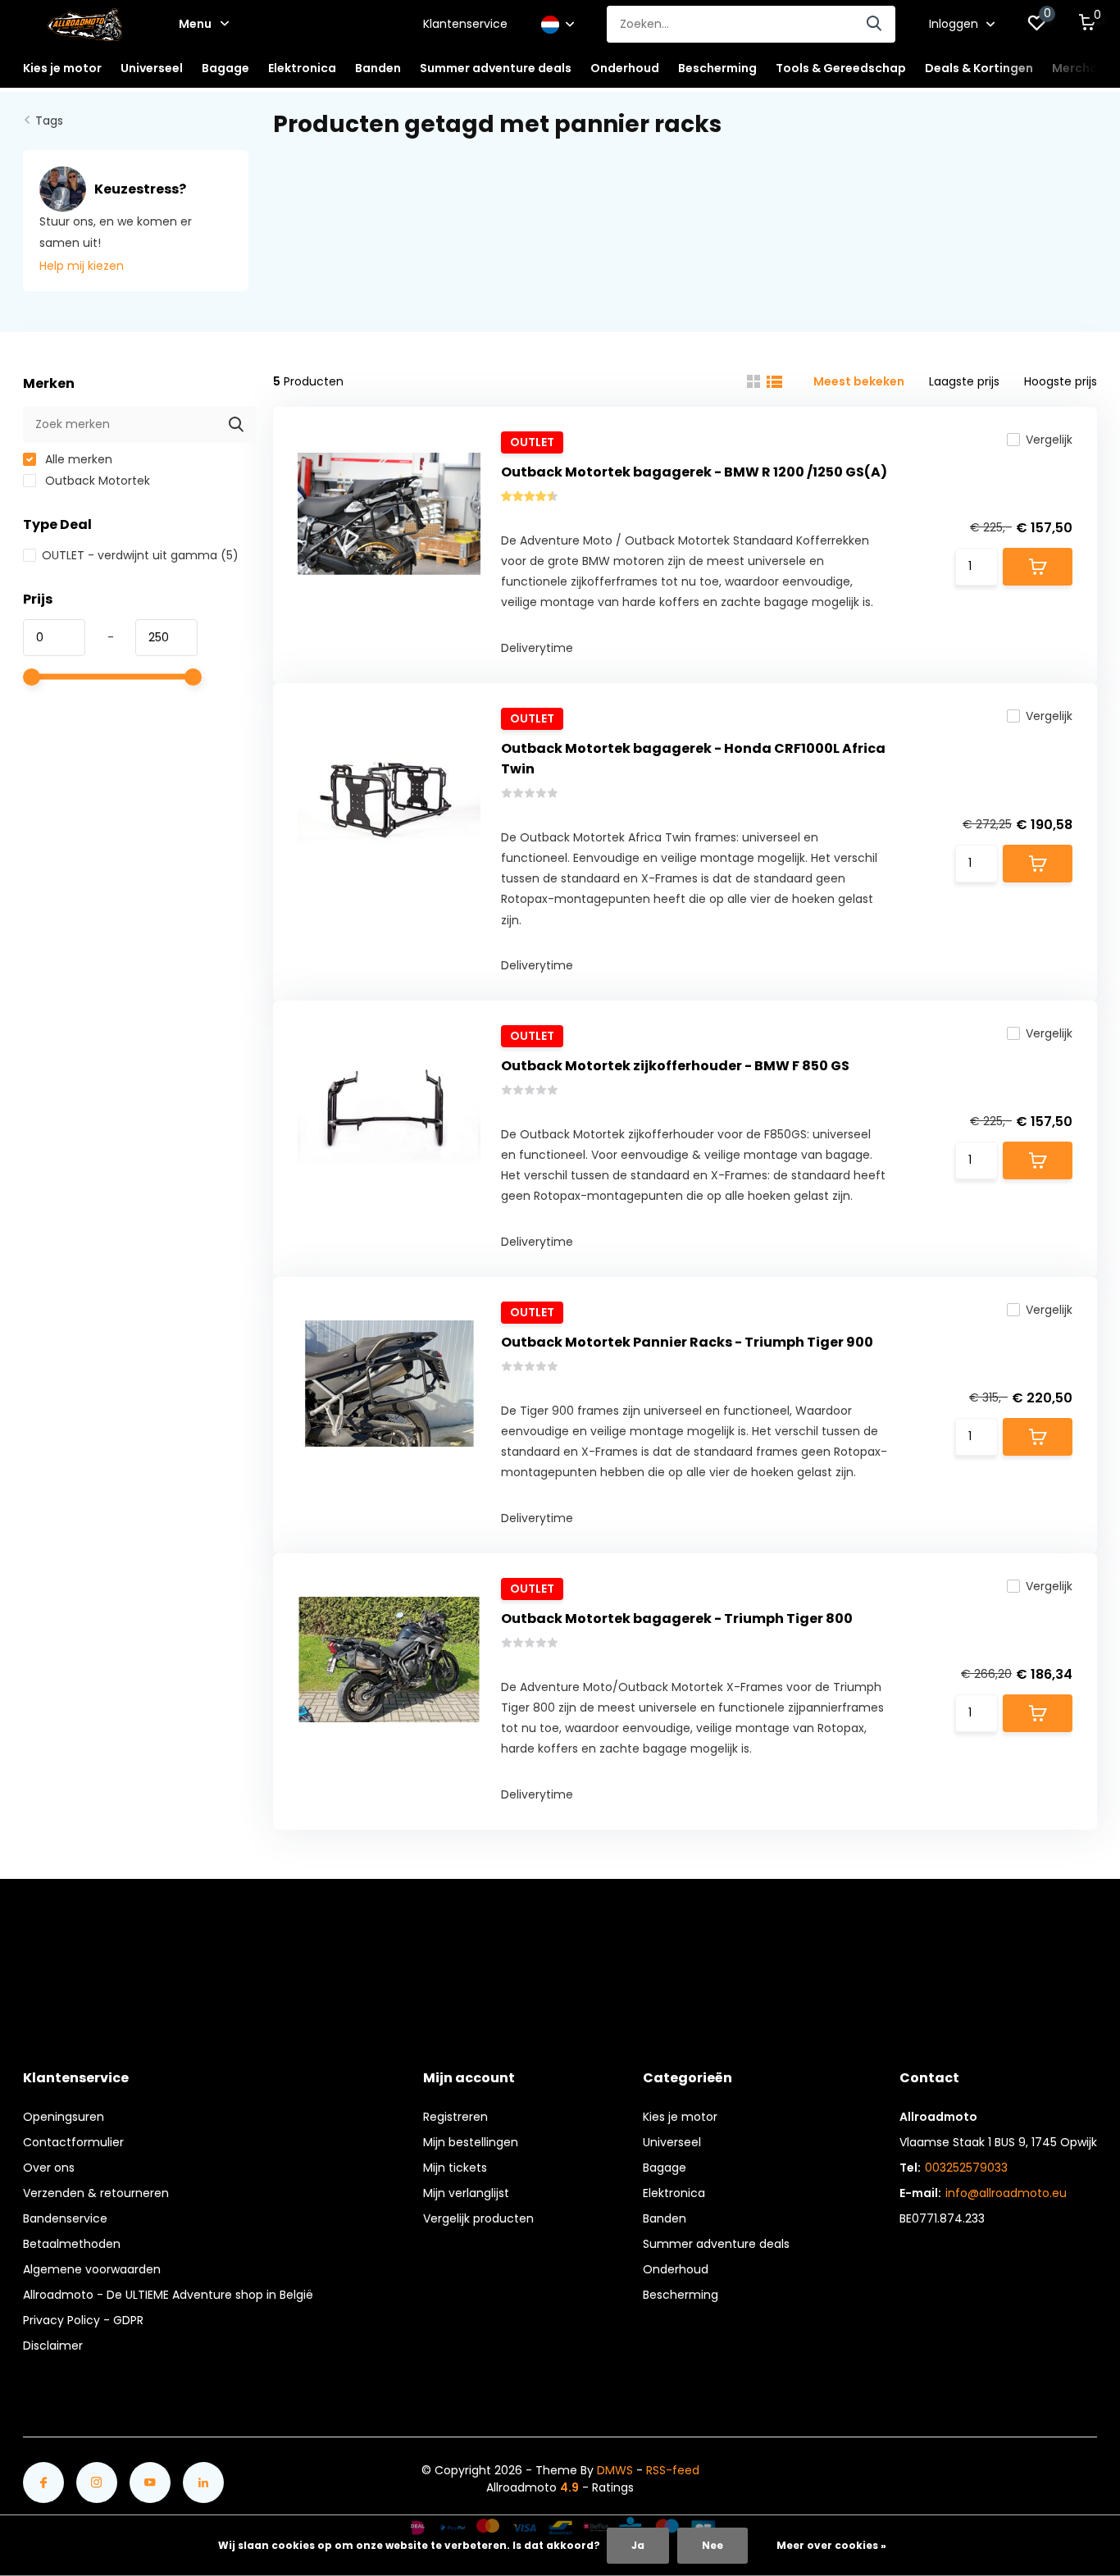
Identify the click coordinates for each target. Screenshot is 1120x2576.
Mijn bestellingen (471, 2142)
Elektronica (674, 2193)
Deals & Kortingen (979, 68)
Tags (49, 121)
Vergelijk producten (478, 2218)
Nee (713, 2545)
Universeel (672, 2142)
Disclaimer (53, 2346)
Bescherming (681, 2295)
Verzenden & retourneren (96, 2193)
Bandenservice (65, 2218)
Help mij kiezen (82, 266)
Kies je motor (680, 2117)
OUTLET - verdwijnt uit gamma (140, 555)
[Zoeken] (875, 24)
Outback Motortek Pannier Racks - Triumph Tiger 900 (687, 1342)
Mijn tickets (455, 2168)
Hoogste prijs (1061, 381)
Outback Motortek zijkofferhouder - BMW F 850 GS (675, 1066)
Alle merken (77, 459)
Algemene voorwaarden (92, 2269)
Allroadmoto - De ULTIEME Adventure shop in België (168, 2295)
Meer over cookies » (831, 2545)
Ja (638, 2545)
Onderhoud (676, 2269)
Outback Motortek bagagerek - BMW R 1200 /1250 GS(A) (694, 472)
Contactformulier (73, 2142)
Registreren (455, 2117)
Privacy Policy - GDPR (83, 2320)
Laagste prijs (964, 381)
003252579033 (966, 2168)
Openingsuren (64, 2117)
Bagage (665, 2168)
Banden (665, 2218)
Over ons (49, 2168)
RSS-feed (673, 2470)
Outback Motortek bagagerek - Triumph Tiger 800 (677, 1619)
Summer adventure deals (496, 68)
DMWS (615, 2470)
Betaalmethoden (72, 2244)
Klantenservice (465, 24)
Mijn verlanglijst (466, 2193)
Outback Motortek (96, 481)
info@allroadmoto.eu (1006, 2193)
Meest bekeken (859, 381)
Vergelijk (1049, 440)
